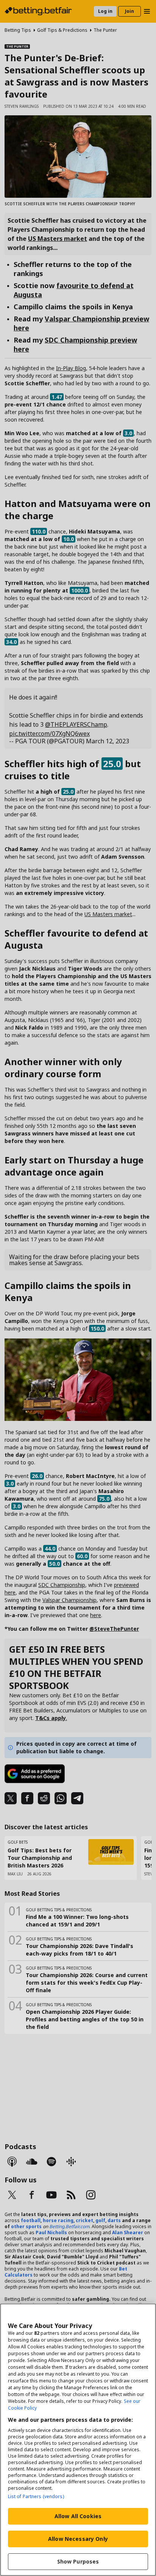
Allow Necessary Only (78, 2539)
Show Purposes (78, 2561)
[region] (78, 2440)
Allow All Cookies (78, 2516)
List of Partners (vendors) (36, 2496)
